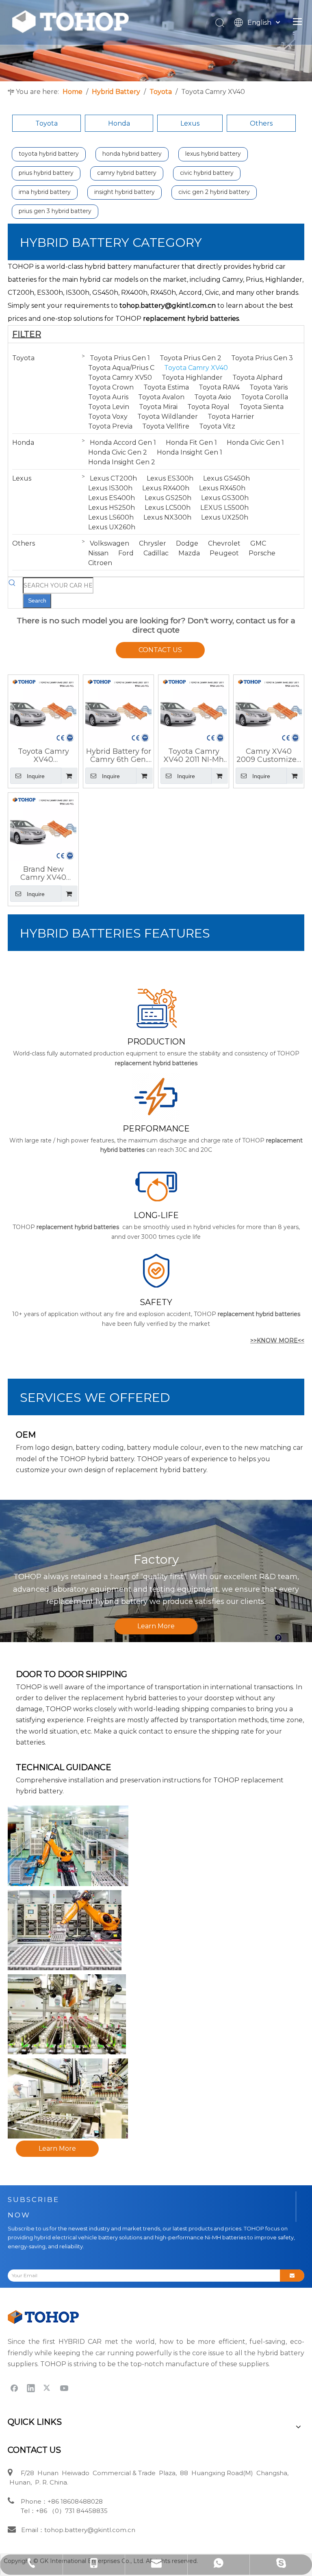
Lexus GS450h (226, 478)
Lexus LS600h (111, 517)
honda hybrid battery (132, 154)
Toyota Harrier (231, 417)
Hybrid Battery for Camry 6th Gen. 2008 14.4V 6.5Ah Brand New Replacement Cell (118, 755)
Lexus (190, 123)
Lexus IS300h (110, 488)
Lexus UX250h (225, 517)
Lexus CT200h (113, 478)
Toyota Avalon (161, 397)
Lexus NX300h (167, 517)
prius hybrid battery (46, 173)
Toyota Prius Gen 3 (262, 358)
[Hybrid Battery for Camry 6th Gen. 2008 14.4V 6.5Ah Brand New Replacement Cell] (118, 709)
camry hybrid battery (127, 173)
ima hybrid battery (45, 192)
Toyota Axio (213, 397)
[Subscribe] (292, 2276)
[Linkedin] (31, 2388)
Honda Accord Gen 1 (123, 443)
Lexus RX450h (222, 488)
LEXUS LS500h (224, 508)
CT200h (21, 293)
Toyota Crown (111, 387)
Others (261, 123)
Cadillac (156, 553)
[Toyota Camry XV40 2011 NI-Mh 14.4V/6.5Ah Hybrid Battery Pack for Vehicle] (194, 709)
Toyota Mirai (158, 407)
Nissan (98, 553)
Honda (119, 123)
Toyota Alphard (258, 377)
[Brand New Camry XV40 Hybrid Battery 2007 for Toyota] (43, 827)
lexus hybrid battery (213, 154)
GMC (258, 543)
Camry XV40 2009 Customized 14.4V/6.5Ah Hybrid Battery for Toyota (269, 755)
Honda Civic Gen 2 (118, 452)
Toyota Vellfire (166, 426)
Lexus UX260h (112, 527)
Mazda (189, 553)
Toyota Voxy (108, 417)
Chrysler (153, 543)
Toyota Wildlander (168, 417)
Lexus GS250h (168, 498)
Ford (126, 553)
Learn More (156, 1626)
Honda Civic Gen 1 (255, 443)
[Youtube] (64, 2388)
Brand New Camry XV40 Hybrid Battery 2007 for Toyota (43, 873)
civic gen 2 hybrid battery (214, 192)
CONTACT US (160, 650)
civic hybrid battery (207, 173)
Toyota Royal (208, 407)
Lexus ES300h (170, 478)
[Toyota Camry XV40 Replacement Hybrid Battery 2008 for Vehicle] (43, 709)
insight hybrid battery (125, 192)
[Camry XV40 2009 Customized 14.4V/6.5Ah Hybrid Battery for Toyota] (269, 709)
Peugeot (224, 553)
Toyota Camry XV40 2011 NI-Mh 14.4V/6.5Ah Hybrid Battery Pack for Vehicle (194, 755)
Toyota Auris (108, 397)
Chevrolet (224, 543)
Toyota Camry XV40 (196, 368)
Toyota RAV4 (219, 387)
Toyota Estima (166, 387)
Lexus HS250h (112, 508)
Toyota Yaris (269, 387)
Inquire (36, 776)
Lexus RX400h (166, 488)
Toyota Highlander (192, 377)
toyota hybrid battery (49, 154)
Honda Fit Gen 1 (191, 443)
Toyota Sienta (261, 407)
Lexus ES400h (112, 498)
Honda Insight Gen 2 (122, 462)
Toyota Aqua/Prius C (121, 368)
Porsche (262, 553)
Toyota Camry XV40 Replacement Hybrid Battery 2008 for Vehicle (43, 755)
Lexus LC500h (168, 508)
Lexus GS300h (225, 498)
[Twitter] (48, 2388)
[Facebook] (14, 2388)
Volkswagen (109, 543)
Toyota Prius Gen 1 (120, 358)
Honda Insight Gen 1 (190, 452)
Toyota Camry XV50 (120, 377)
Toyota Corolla (264, 397)
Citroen (100, 563)
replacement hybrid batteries (191, 319)
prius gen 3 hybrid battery (55, 211)
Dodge (187, 543)
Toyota (47, 123)
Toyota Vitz (217, 426)
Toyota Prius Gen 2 (191, 358)
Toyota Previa (110, 426)
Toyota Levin (109, 407)
